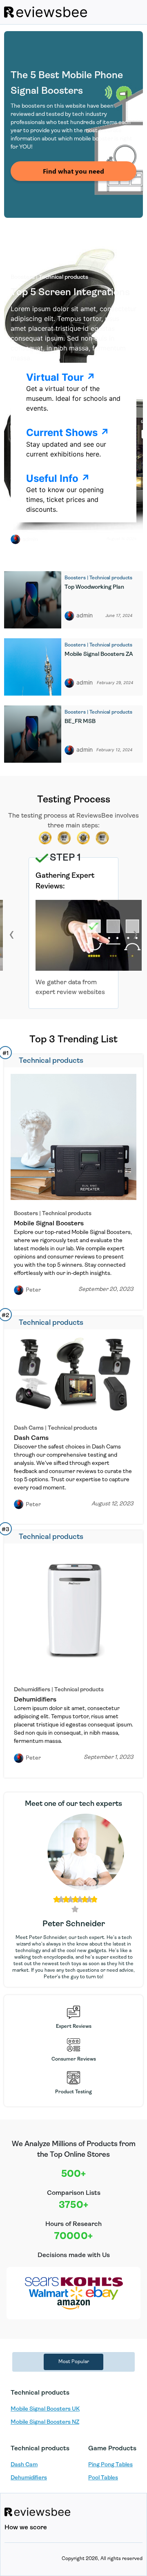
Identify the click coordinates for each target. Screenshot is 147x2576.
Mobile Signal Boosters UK (45, 2409)
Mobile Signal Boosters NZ (45, 2422)
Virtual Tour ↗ (61, 377)
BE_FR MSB (80, 722)
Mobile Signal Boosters (49, 1224)
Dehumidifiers (35, 1700)
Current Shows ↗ (68, 433)
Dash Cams (31, 1438)
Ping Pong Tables (110, 2465)
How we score (26, 2528)
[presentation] (12, 934)
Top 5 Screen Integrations (70, 293)
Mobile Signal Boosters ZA (99, 654)
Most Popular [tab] (74, 2362)
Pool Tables (103, 2478)
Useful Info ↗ (58, 478)
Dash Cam (24, 2465)
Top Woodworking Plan (94, 587)
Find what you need (73, 171)
